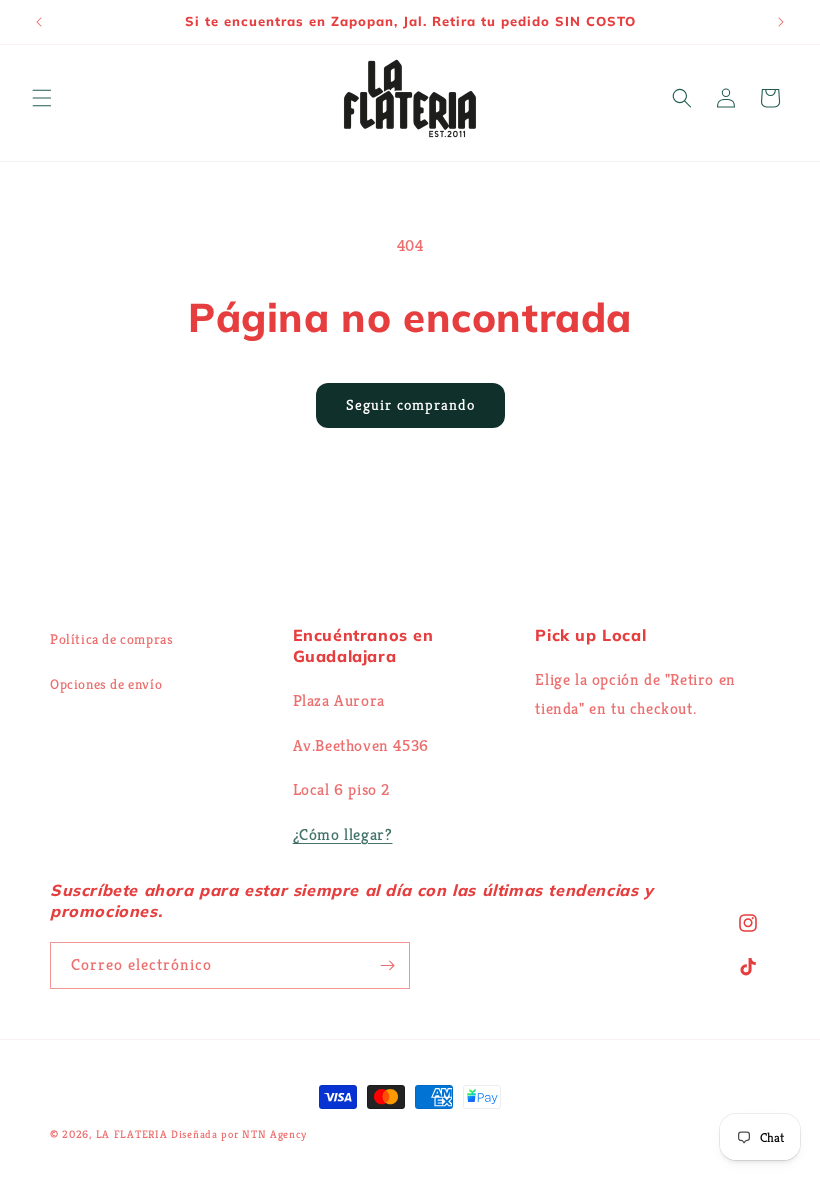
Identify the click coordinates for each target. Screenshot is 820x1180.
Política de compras (111, 639)
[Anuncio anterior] (39, 22)
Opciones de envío (106, 684)
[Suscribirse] (387, 965)
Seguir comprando (410, 404)
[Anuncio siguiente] (781, 22)
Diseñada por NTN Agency (239, 1134)
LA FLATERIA (132, 1134)
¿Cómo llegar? (343, 834)
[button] (42, 98)
